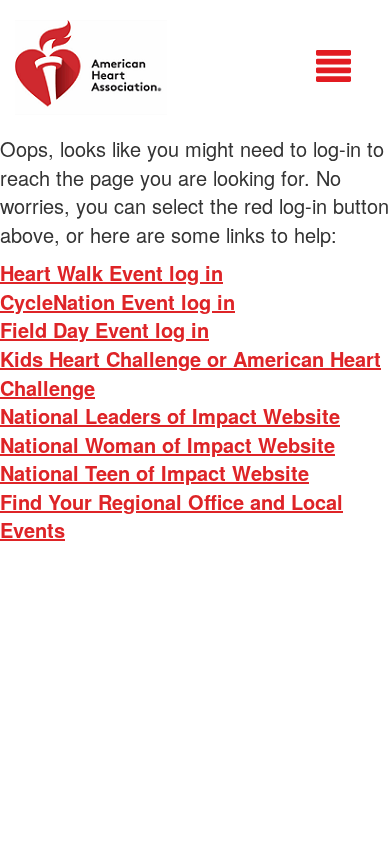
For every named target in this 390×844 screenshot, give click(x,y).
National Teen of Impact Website (154, 472)
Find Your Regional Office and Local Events (171, 516)
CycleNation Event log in (117, 301)
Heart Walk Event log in (111, 272)
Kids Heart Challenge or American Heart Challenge (190, 373)
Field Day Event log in (104, 329)
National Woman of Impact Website (167, 444)
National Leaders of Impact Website (170, 415)
